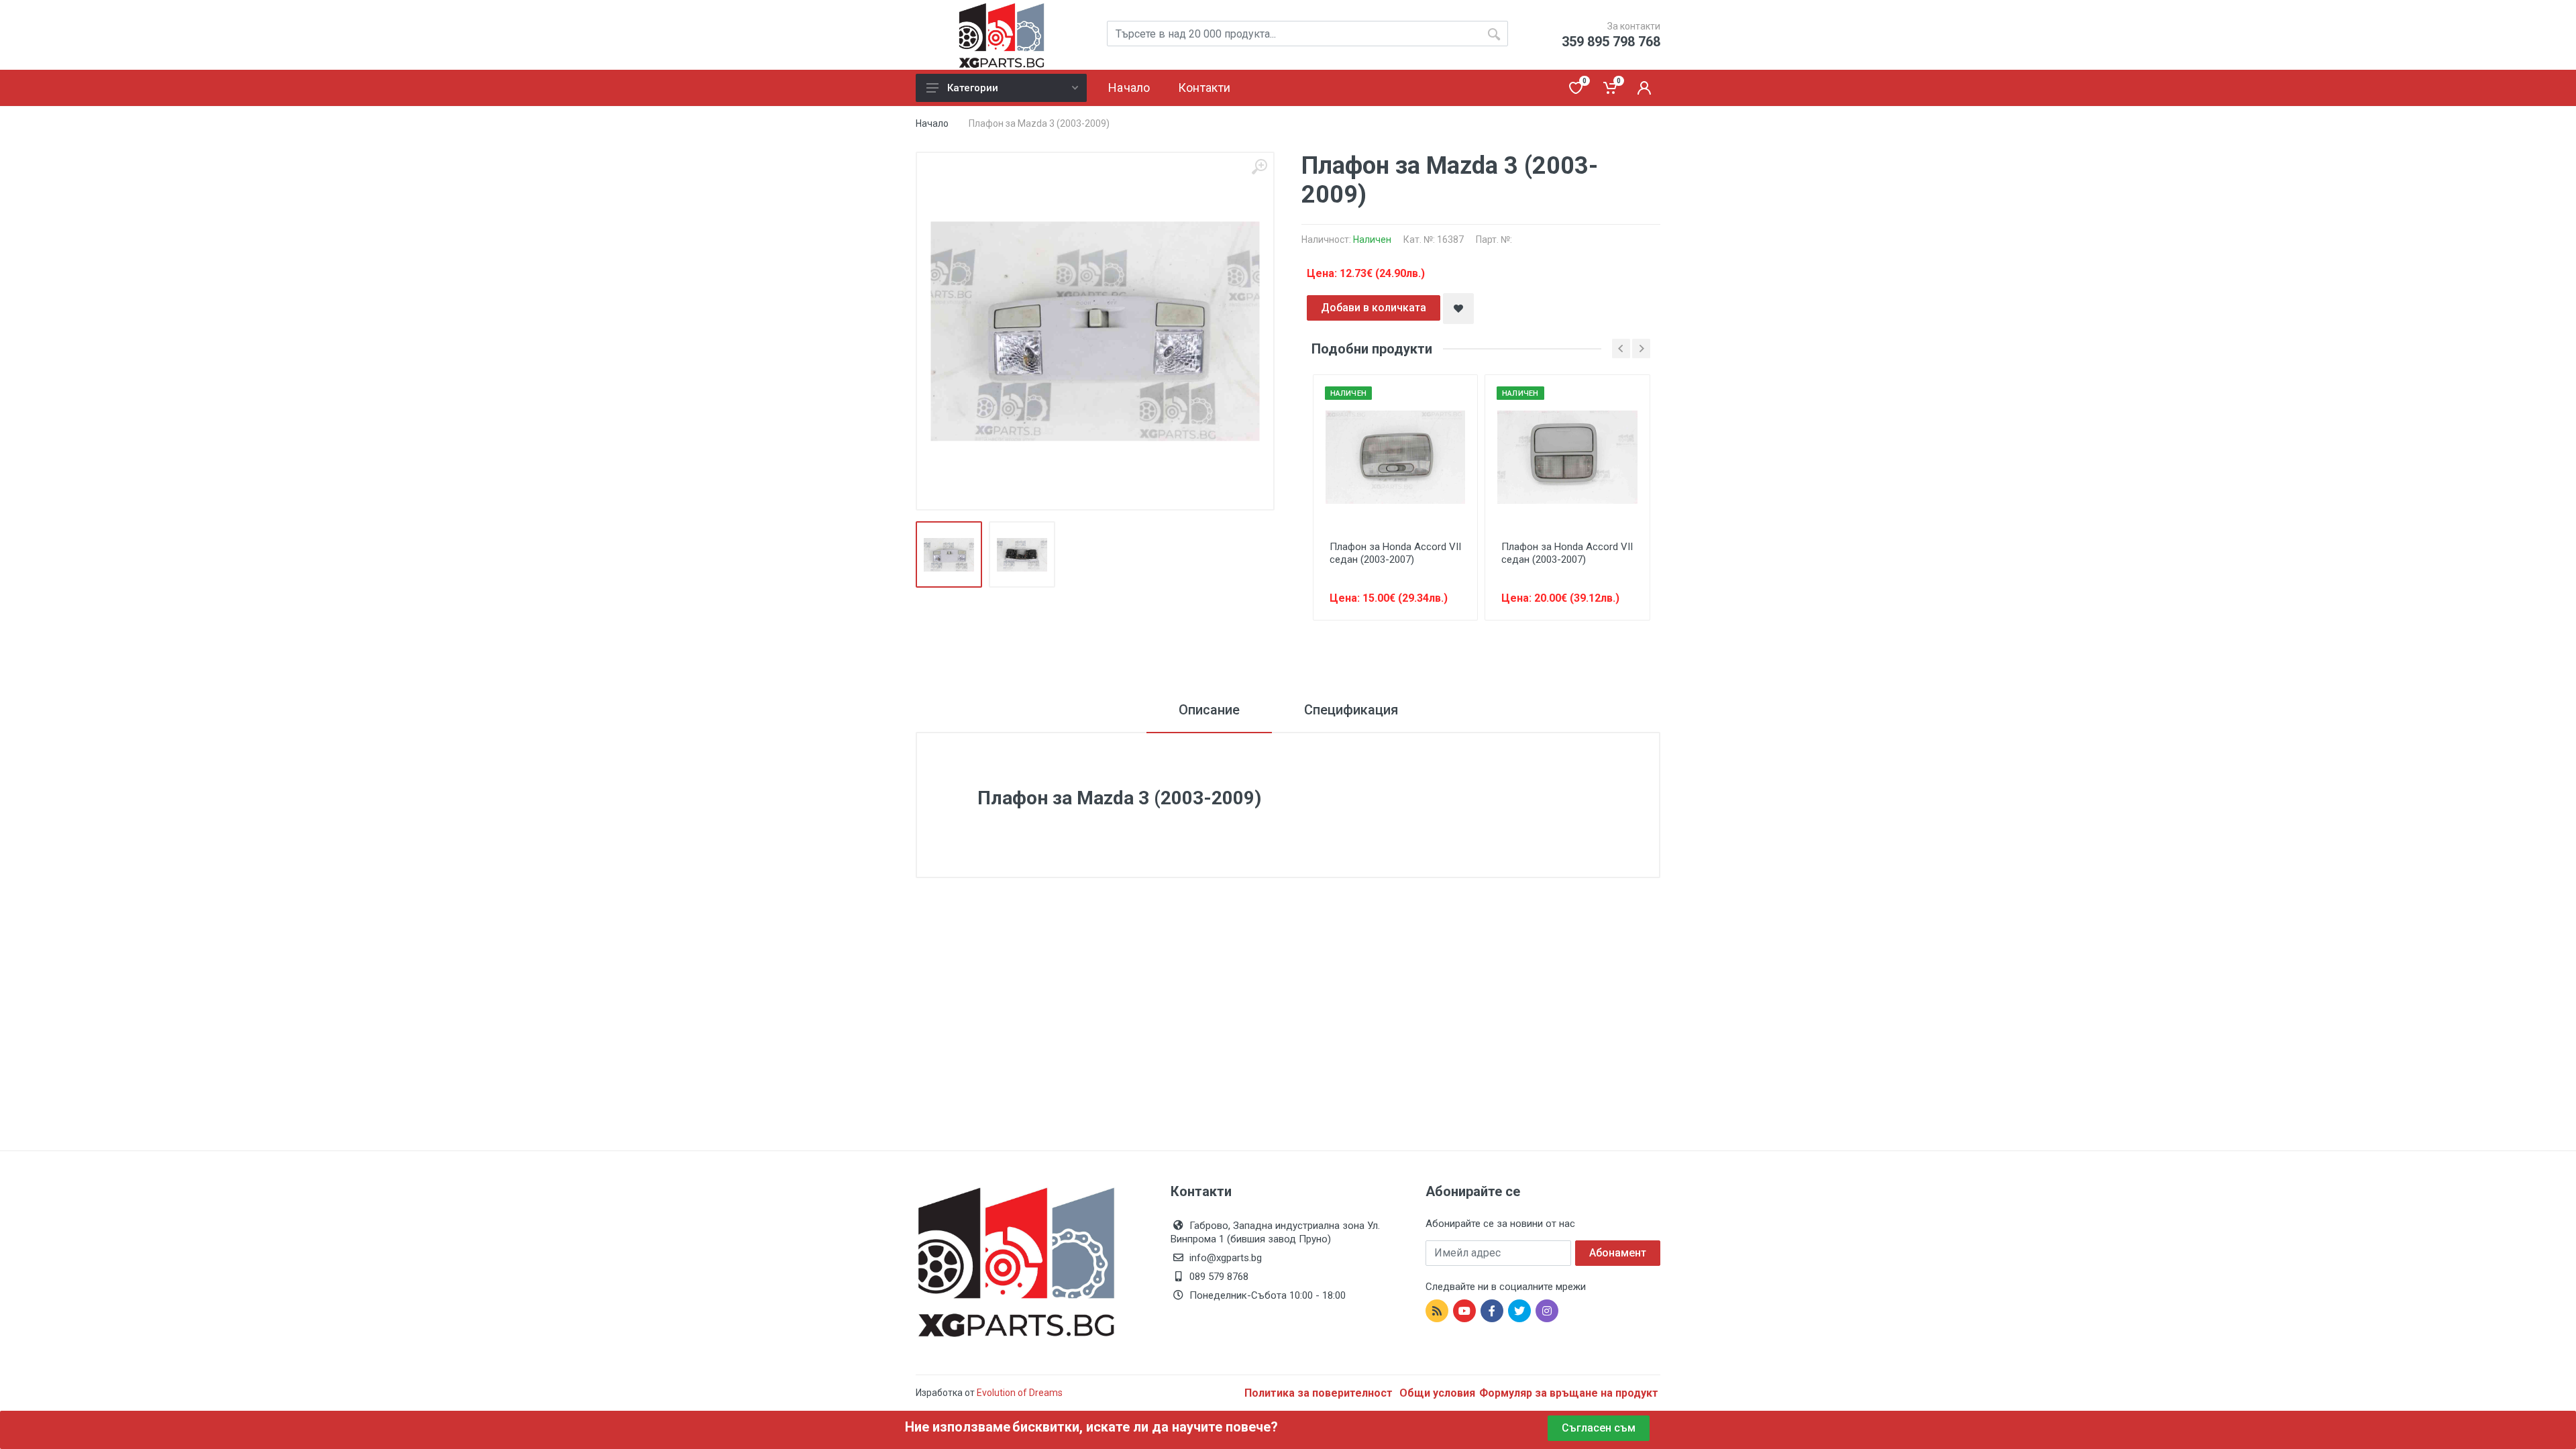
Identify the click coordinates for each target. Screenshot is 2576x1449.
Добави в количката (1374, 308)
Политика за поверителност (1320, 1393)
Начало (932, 123)
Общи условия (1437, 1393)
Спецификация (1351, 710)
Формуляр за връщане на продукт (1569, 1393)
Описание (1209, 710)
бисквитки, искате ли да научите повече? (1145, 1427)
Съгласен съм (1599, 1428)
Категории (973, 88)
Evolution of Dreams (1019, 1393)
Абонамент (1618, 1253)
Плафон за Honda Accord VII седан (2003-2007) (1395, 553)
